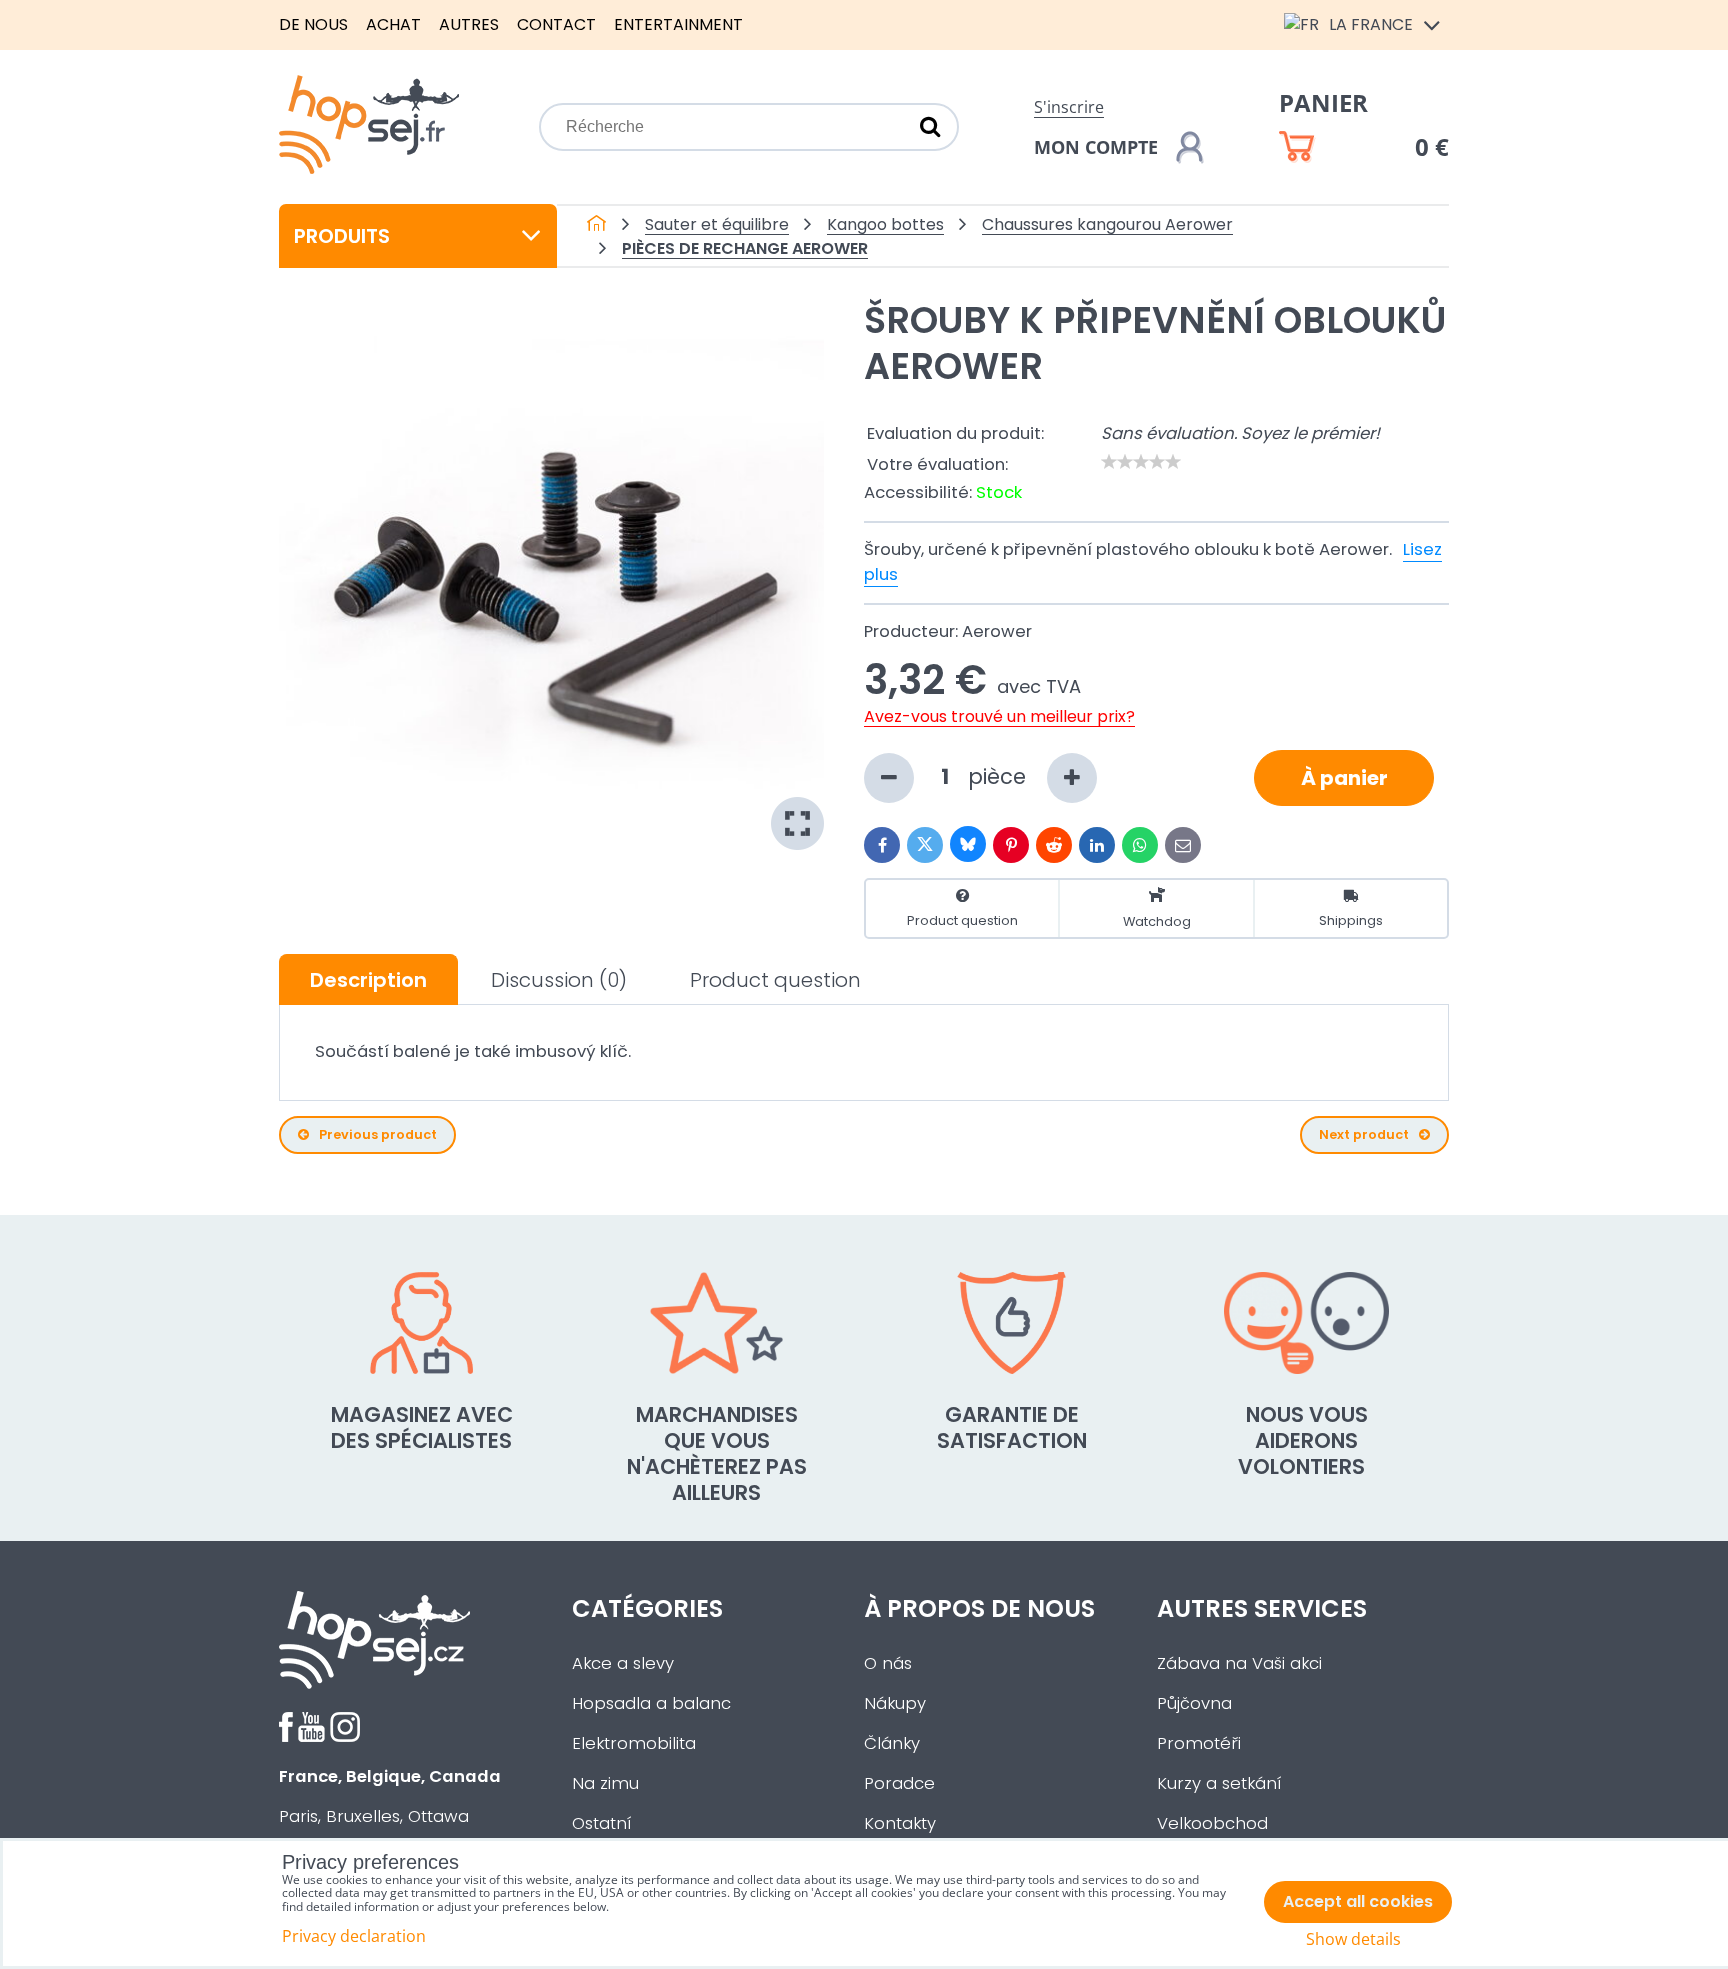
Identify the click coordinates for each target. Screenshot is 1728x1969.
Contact (556, 24)
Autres (469, 24)
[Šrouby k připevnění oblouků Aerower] (551, 577)
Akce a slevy (623, 1663)
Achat (393, 24)
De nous (313, 24)
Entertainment (678, 24)
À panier (1344, 778)
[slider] (1141, 462)
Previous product (378, 1134)
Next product (1364, 1134)
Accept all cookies (1358, 1901)
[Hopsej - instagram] (345, 1736)
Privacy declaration (354, 1936)
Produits (342, 236)
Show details (1353, 1939)
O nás (888, 1663)
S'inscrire (1069, 107)
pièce (1000, 776)
